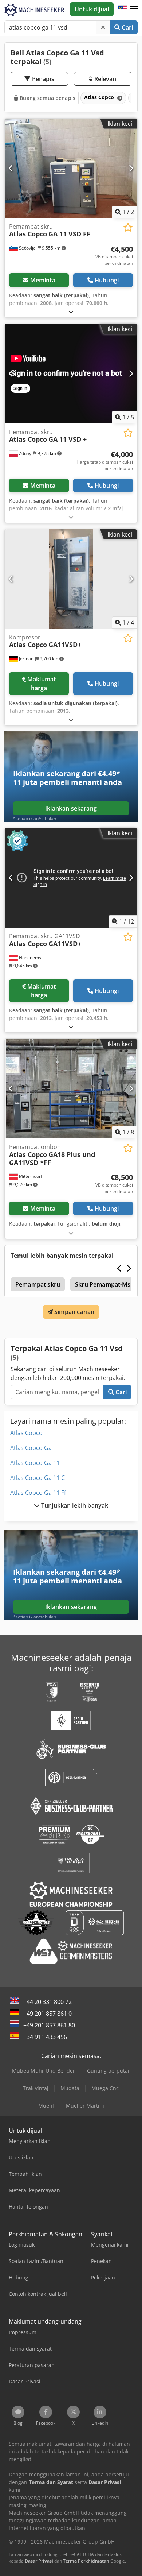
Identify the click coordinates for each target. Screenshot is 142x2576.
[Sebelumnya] (11, 168)
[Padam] (103, 27)
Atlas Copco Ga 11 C (38, 1478)
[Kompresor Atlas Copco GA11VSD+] (71, 579)
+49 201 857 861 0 (48, 2014)
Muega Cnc (105, 2088)
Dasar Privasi (39, 2561)
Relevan (104, 79)
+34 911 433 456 (45, 2037)
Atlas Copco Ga (31, 1448)
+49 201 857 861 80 (49, 2025)
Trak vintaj (36, 2088)
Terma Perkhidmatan (86, 2561)
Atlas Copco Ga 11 (35, 1463)
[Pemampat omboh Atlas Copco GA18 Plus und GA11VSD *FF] (71, 1089)
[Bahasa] (122, 9)
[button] (134, 9)
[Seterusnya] (131, 168)
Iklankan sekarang (71, 808)
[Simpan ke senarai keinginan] (128, 227)
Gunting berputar (109, 2071)
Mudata (70, 2088)
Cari (127, 27)
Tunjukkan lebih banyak (74, 1505)
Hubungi (107, 280)
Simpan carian (74, 1312)
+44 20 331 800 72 (48, 2002)
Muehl (46, 2106)
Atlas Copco (26, 1433)
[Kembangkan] (71, 312)
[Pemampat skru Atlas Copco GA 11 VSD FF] (71, 168)
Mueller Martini (85, 2106)
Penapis (42, 79)
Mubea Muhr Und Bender (44, 2071)
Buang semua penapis (47, 98)
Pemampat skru (38, 1284)
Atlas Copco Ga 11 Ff (38, 1493)
